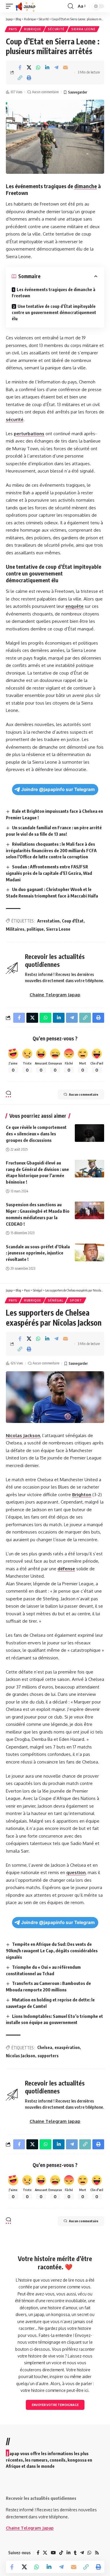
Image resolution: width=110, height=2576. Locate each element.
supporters (48, 2056)
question (76, 1872)
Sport (76, 1300)
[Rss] (97, 2553)
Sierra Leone (83, 29)
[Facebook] (38, 2553)
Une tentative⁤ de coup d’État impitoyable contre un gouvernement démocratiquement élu (54, 312)
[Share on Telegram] (56, 67)
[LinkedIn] (68, 2553)
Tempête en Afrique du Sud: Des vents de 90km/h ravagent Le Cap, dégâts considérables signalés (52, 1951)
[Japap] (26, 6)
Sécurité (56, 29)
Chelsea (45, 2047)
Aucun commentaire (45, 92)
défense (66, 1569)
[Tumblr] (75, 2553)
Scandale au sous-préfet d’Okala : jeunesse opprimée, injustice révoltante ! (38, 1253)
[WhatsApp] (89, 2553)
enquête (75, 606)
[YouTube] (53, 2553)
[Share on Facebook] (20, 67)
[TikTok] (61, 2553)
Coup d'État (73, 921)
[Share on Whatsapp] (38, 67)
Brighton (82, 1495)
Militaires (15, 929)
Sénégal (55, 1300)
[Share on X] (29, 67)
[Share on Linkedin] (47, 67)
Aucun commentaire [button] (84, 1094)
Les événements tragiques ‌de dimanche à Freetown (54, 293)
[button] (11, 6)
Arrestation (48, 921)
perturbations (29, 434)
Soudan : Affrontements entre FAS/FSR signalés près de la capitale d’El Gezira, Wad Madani (49, 873)
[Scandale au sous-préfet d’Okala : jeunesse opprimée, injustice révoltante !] (89, 1252)
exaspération (67, 2047)
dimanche (86, 186)
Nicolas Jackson (23, 1435)
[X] (45, 2553)
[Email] (65, 67)
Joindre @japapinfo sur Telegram (58, 789)
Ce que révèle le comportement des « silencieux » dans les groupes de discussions (36, 1134)
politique (35, 929)
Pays (13, 29)
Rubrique (33, 29)
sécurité (15, 419)
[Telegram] (82, 2553)
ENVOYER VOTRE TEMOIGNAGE (55, 2405)
